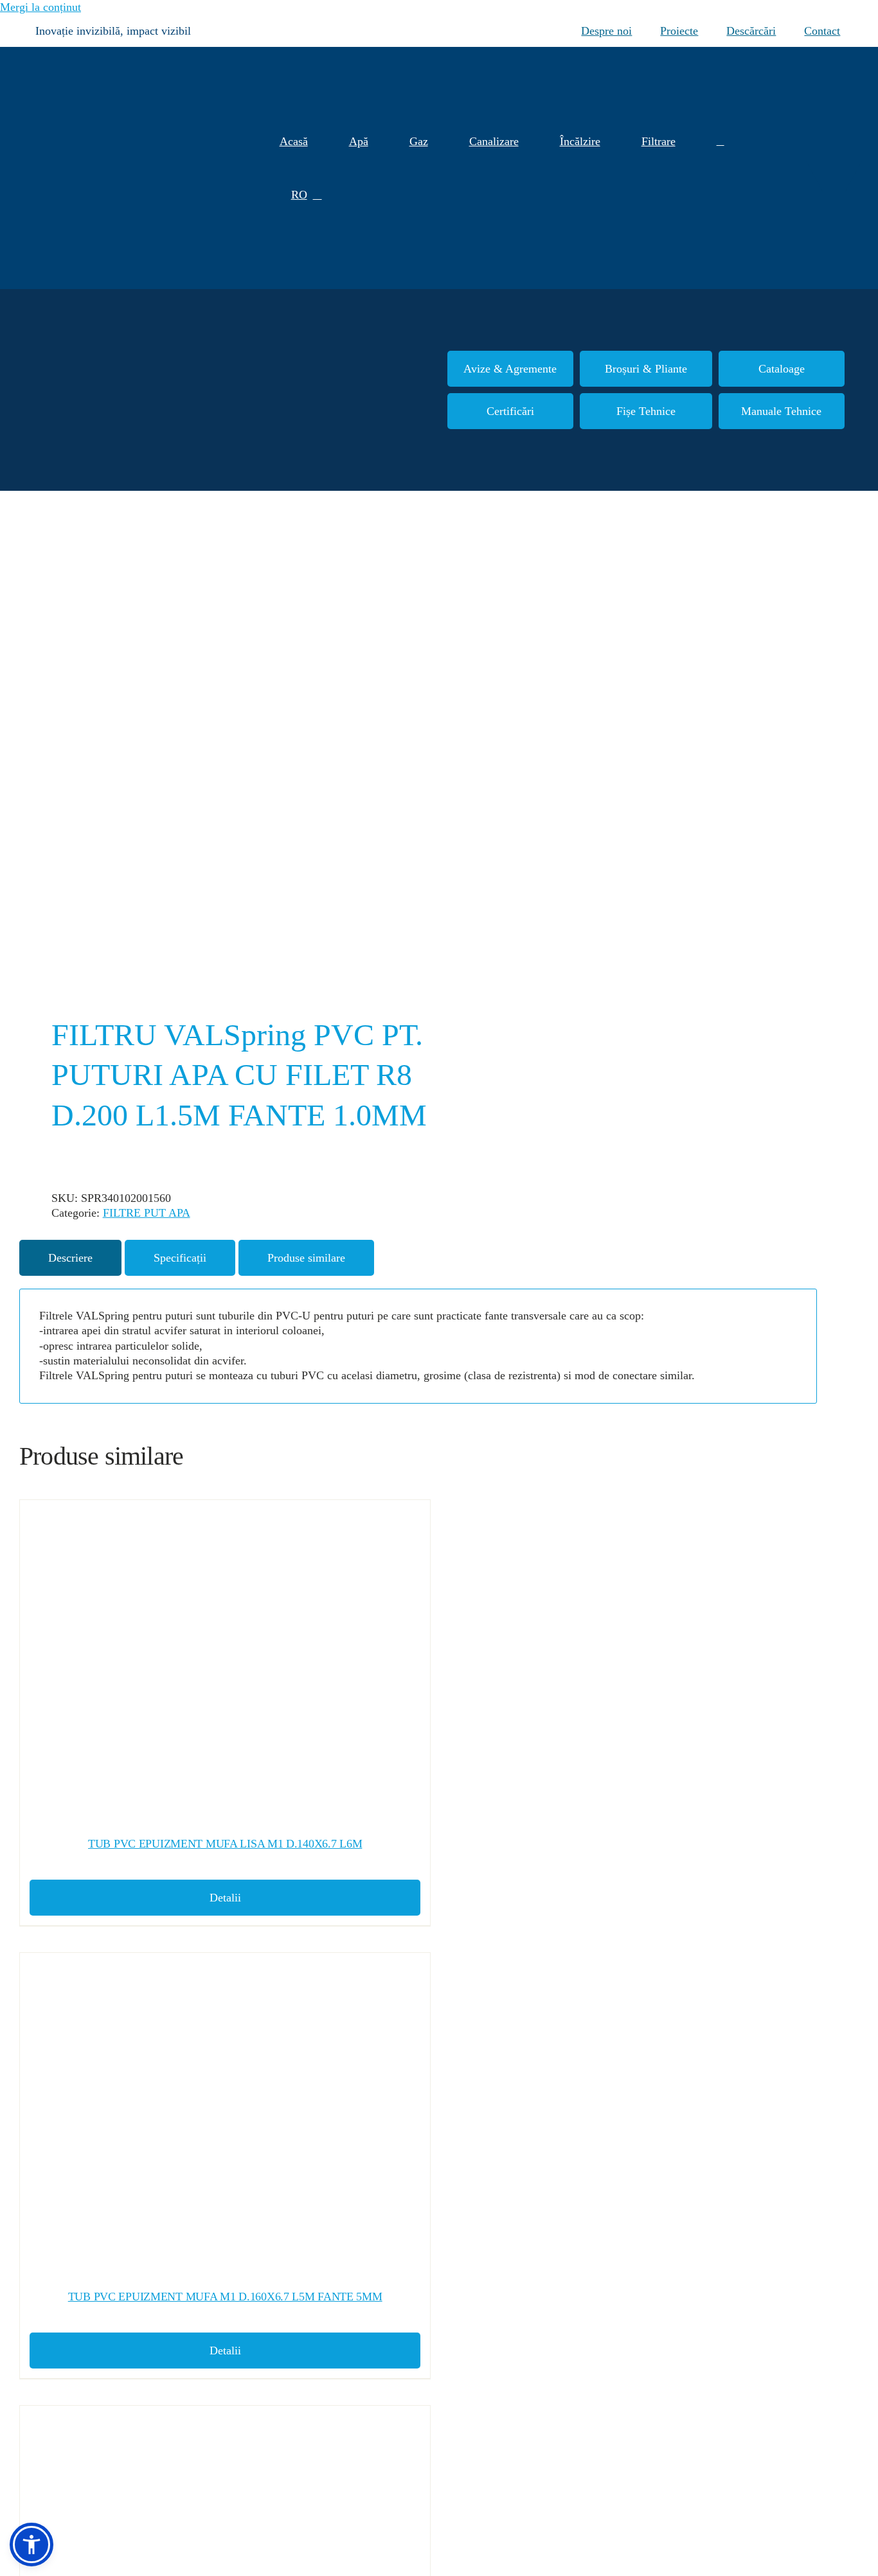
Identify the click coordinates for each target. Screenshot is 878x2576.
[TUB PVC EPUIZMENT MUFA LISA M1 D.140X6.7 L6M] (225, 1663)
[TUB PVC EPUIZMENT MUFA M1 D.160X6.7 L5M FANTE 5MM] (225, 2115)
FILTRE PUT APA (147, 1213)
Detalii (225, 1898)
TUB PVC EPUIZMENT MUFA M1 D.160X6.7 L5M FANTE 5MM (225, 2297)
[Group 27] (830, 169)
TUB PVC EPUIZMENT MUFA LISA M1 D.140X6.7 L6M (225, 1844)
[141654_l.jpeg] (211, 756)
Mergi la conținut (40, 7)
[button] (721, 142)
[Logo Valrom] (90, 53)
